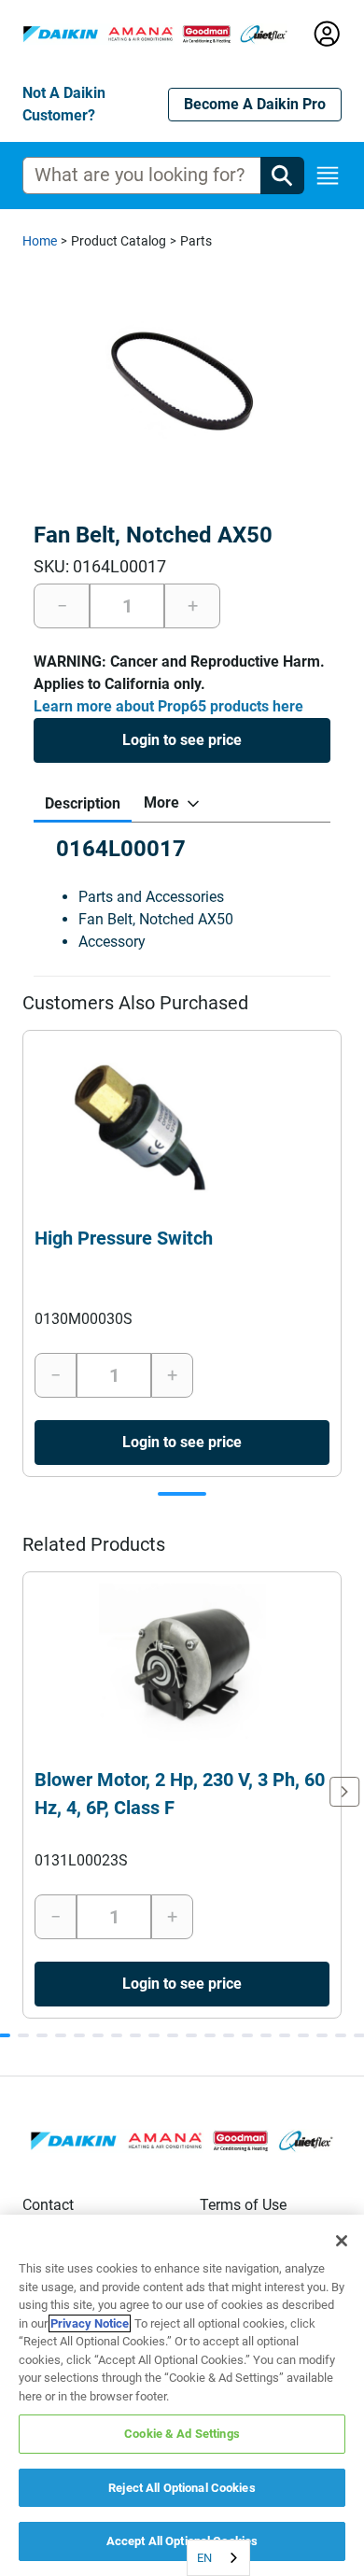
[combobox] (218, 2558)
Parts (196, 241)
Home (40, 241)
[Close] (342, 2241)
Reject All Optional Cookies (182, 2488)
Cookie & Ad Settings (182, 2434)
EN (204, 2558)
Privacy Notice (90, 2323)
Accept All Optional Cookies (182, 2541)
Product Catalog (119, 241)
